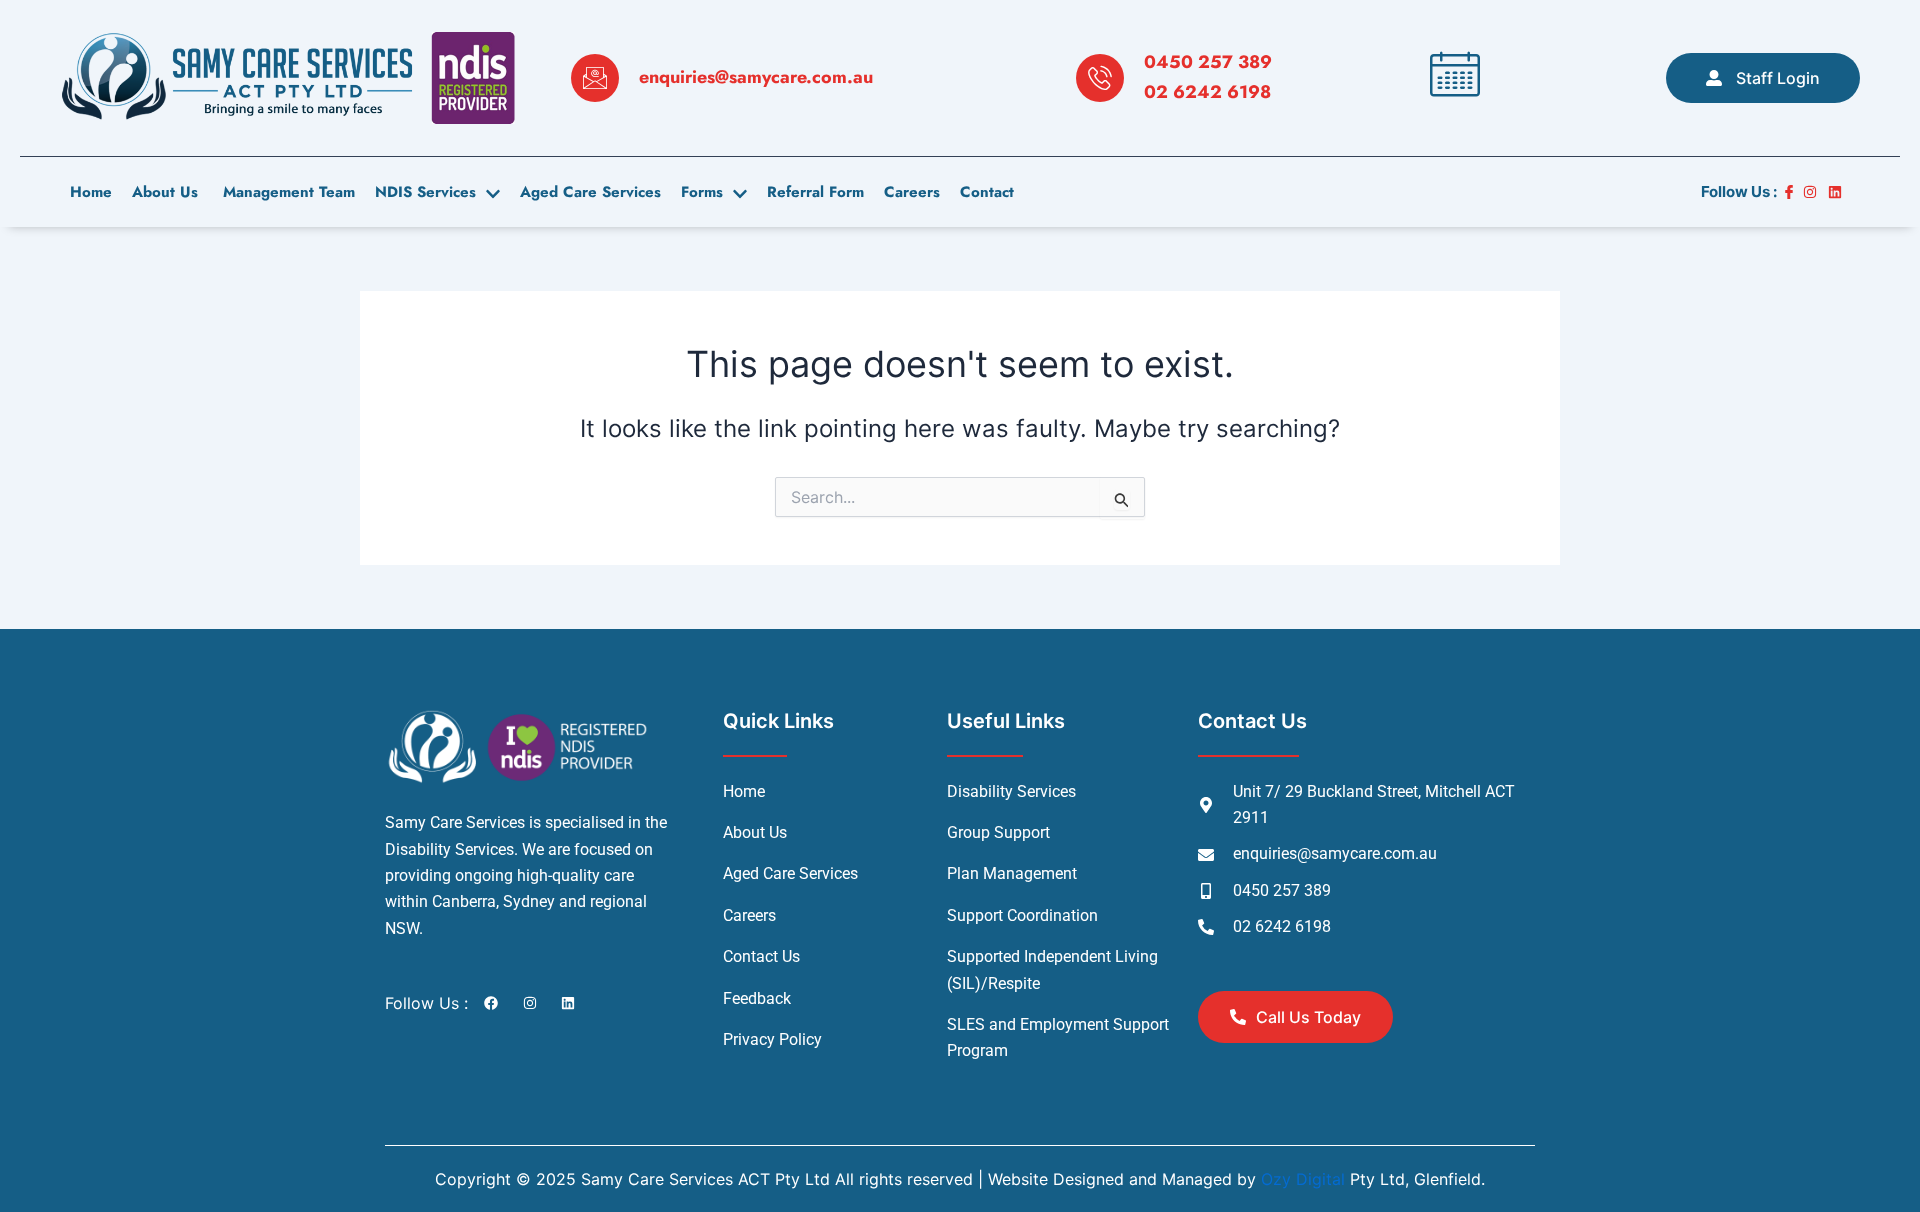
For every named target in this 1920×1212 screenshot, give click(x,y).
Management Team (286, 192)
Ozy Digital (1303, 1179)
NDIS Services (425, 192)
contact (987, 192)
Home (91, 192)
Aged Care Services (590, 192)
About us (165, 192)
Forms (702, 192)
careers (912, 192)
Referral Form (815, 192)
